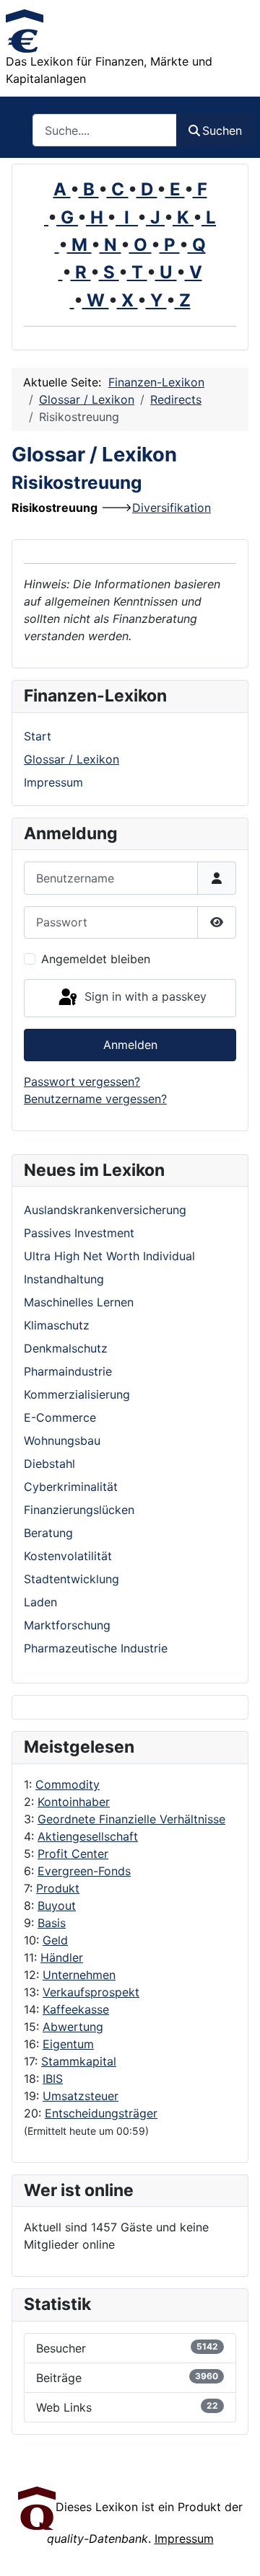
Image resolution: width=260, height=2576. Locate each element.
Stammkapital (79, 2061)
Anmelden (130, 1045)
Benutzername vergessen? (95, 1099)
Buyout (57, 1906)
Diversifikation (172, 508)
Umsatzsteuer (81, 2096)
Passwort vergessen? (82, 1081)
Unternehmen (79, 1975)
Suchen (222, 130)
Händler (62, 1957)
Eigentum (68, 2044)
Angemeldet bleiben (96, 959)
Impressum (53, 782)
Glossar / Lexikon (71, 759)
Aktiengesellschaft (88, 1836)
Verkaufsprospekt (91, 1992)
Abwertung (73, 2027)
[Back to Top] (235, 2549)
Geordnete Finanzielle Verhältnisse (131, 1819)
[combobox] (105, 130)
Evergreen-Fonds (84, 1871)
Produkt (58, 1888)
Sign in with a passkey (144, 997)
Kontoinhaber (74, 1802)
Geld (55, 1940)
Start (38, 736)
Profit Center (73, 1854)
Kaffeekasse (76, 2009)
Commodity (68, 1784)
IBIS (53, 2079)
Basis (52, 1923)
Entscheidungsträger (101, 2113)
